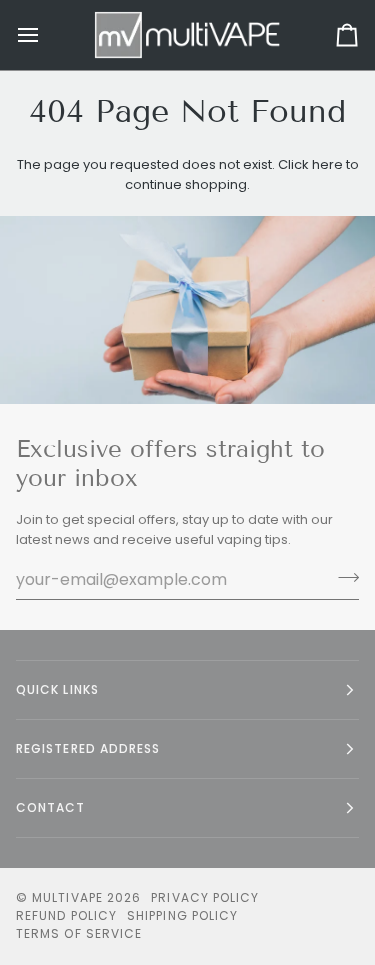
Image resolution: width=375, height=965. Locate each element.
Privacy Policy (205, 897)
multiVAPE (67, 897)
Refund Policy (66, 915)
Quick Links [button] (57, 689)
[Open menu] (46, 35)
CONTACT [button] (51, 807)
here (327, 164)
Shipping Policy (182, 915)
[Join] (342, 577)
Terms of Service (79, 933)
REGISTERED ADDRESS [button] (88, 748)
